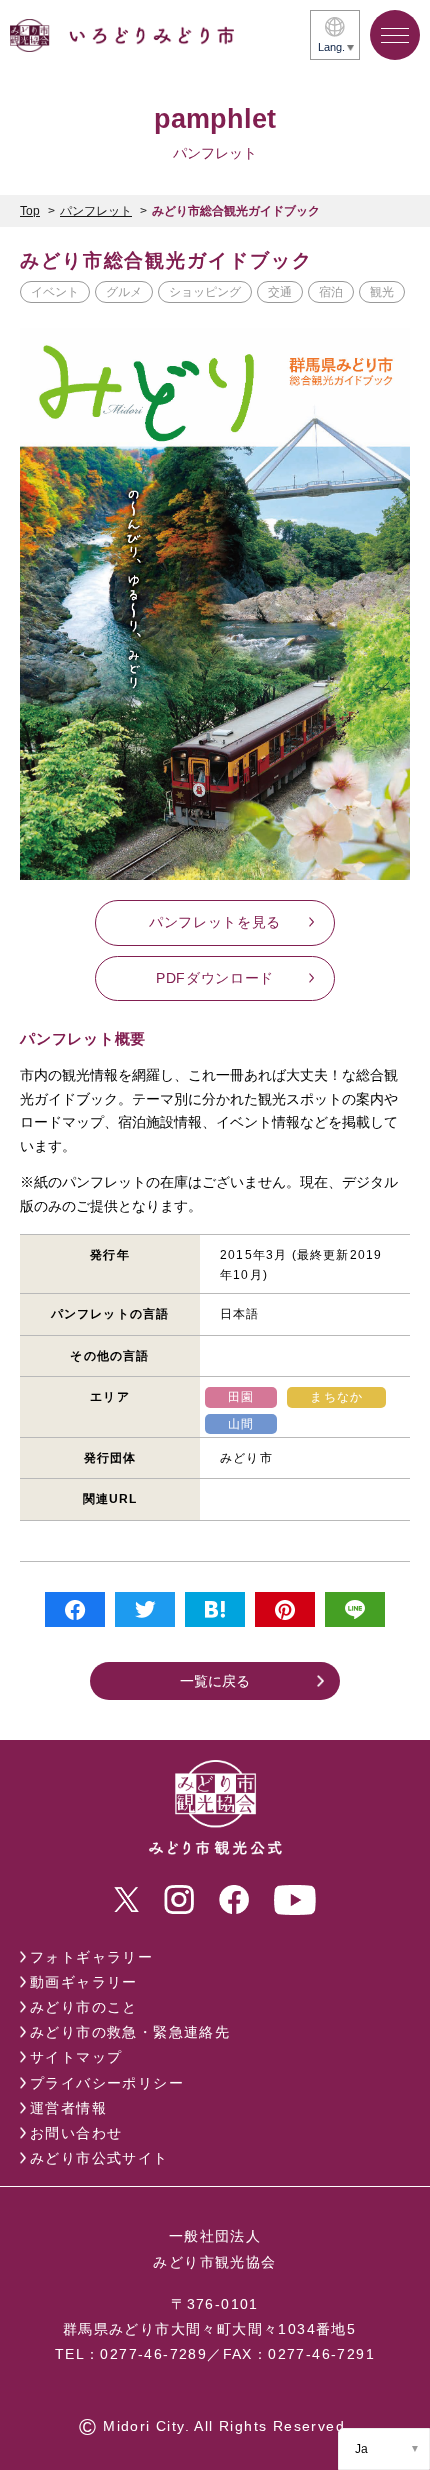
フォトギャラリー (91, 1957)
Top (30, 211)
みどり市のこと (84, 2007)
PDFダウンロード (215, 978)
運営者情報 (68, 2108)
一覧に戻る (215, 1681)
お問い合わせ (76, 2133)
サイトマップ (76, 2057)
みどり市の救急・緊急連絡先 (130, 2032)
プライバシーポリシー (107, 2083)
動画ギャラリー (84, 1982)
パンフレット (96, 211)
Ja (361, 2449)
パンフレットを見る (215, 922)
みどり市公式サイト (99, 2158)
